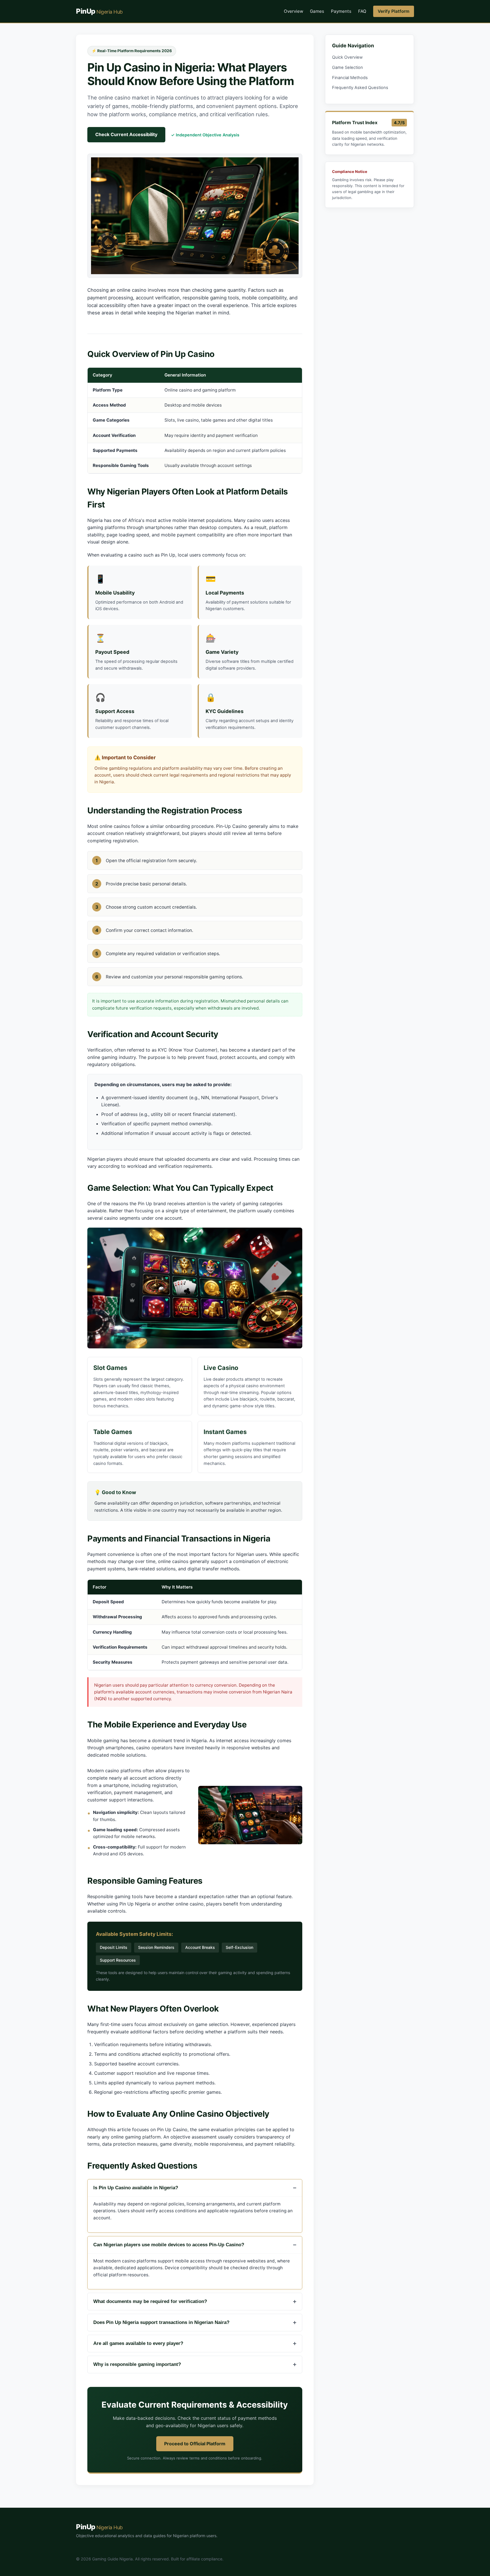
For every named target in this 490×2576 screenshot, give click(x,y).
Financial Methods (350, 78)
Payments (341, 11)
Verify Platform (394, 11)
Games (317, 11)
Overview (293, 11)
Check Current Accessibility (126, 134)
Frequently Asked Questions (360, 88)
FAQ (362, 11)
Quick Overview (347, 57)
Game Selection (348, 67)
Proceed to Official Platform (195, 2444)
